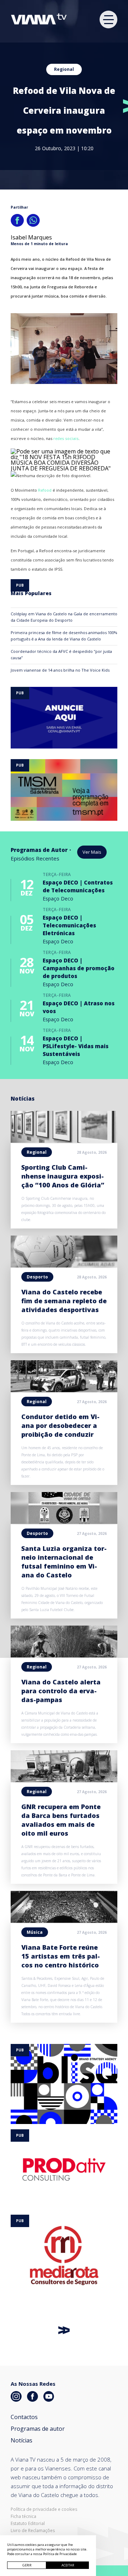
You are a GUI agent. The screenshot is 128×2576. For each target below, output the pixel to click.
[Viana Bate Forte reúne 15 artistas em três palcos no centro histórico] (64, 1921)
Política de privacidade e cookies (44, 2509)
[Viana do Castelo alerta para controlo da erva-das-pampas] (64, 1655)
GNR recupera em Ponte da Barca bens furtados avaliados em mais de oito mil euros (61, 1820)
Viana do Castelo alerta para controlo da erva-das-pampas (61, 1691)
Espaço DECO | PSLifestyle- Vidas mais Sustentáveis (76, 1046)
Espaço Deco (58, 899)
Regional (64, 69)
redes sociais (66, 438)
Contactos (24, 2417)
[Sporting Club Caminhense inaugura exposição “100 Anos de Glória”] (64, 1141)
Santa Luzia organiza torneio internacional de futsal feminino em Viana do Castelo (64, 1562)
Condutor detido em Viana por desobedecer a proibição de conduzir (60, 1425)
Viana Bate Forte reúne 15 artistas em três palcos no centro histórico (61, 1956)
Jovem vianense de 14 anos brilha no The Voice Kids (60, 670)
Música (35, 1932)
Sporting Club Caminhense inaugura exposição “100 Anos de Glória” (63, 1176)
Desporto (37, 1277)
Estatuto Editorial (28, 2524)
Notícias (22, 2440)
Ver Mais (92, 852)
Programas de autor (38, 2429)
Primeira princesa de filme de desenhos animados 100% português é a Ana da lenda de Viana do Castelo (64, 636)
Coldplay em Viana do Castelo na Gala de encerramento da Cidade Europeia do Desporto (64, 617)
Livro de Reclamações (33, 2531)
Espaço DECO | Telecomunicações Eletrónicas (69, 925)
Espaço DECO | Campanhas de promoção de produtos (79, 968)
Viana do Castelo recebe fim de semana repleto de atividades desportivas (64, 1301)
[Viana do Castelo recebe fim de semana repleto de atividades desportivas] (64, 1265)
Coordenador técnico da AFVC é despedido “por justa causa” (61, 654)
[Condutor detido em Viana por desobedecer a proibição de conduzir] (64, 1390)
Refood (45, 490)
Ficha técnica (23, 2516)
